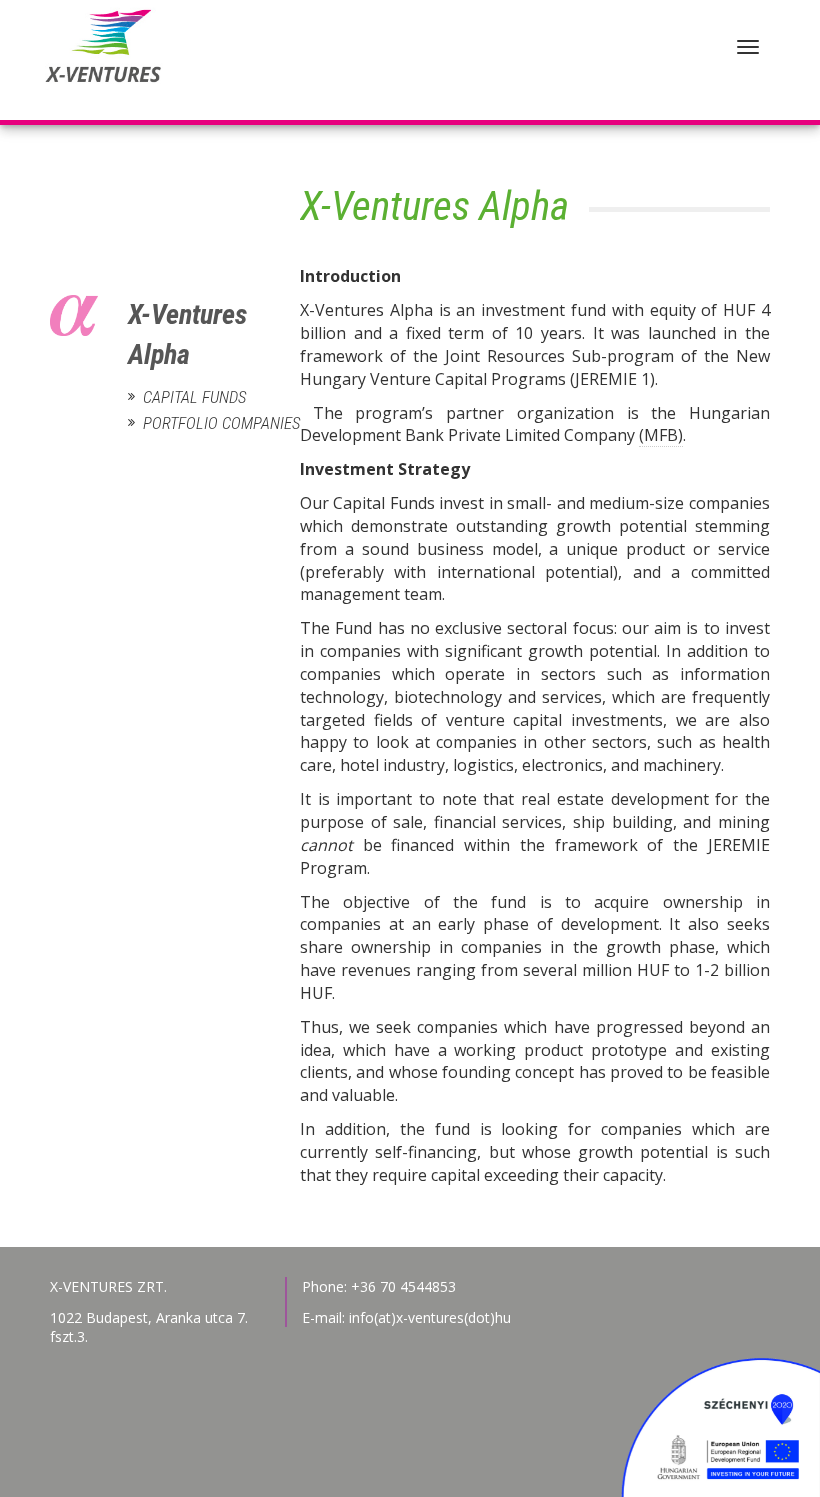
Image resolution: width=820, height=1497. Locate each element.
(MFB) (661, 435)
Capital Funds (194, 397)
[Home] (100, 60)
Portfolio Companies (199, 423)
